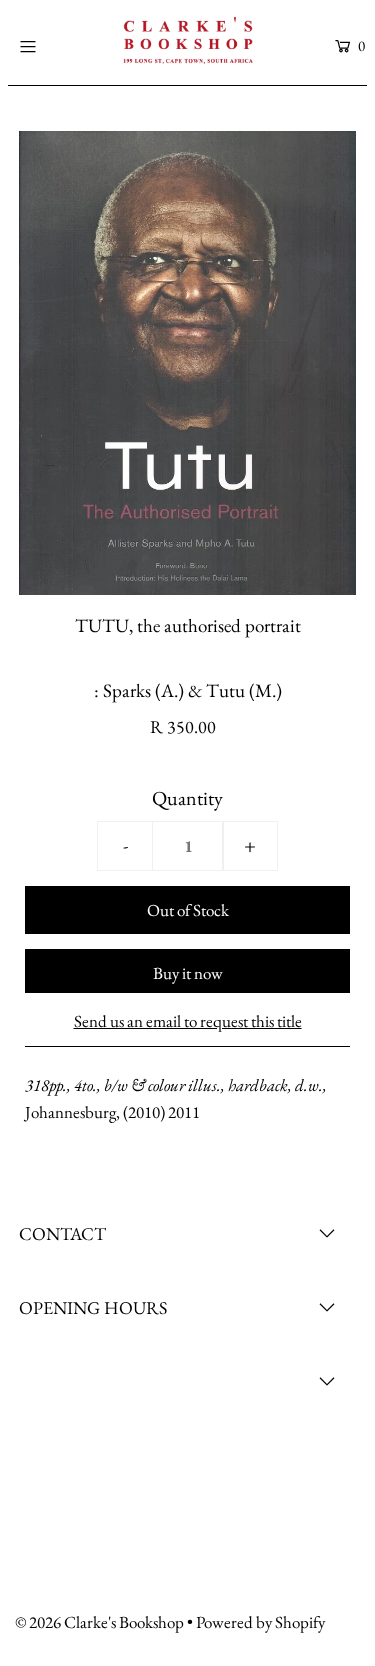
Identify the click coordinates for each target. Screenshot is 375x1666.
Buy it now (188, 973)
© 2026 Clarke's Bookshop (99, 1622)
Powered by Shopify (260, 1622)
